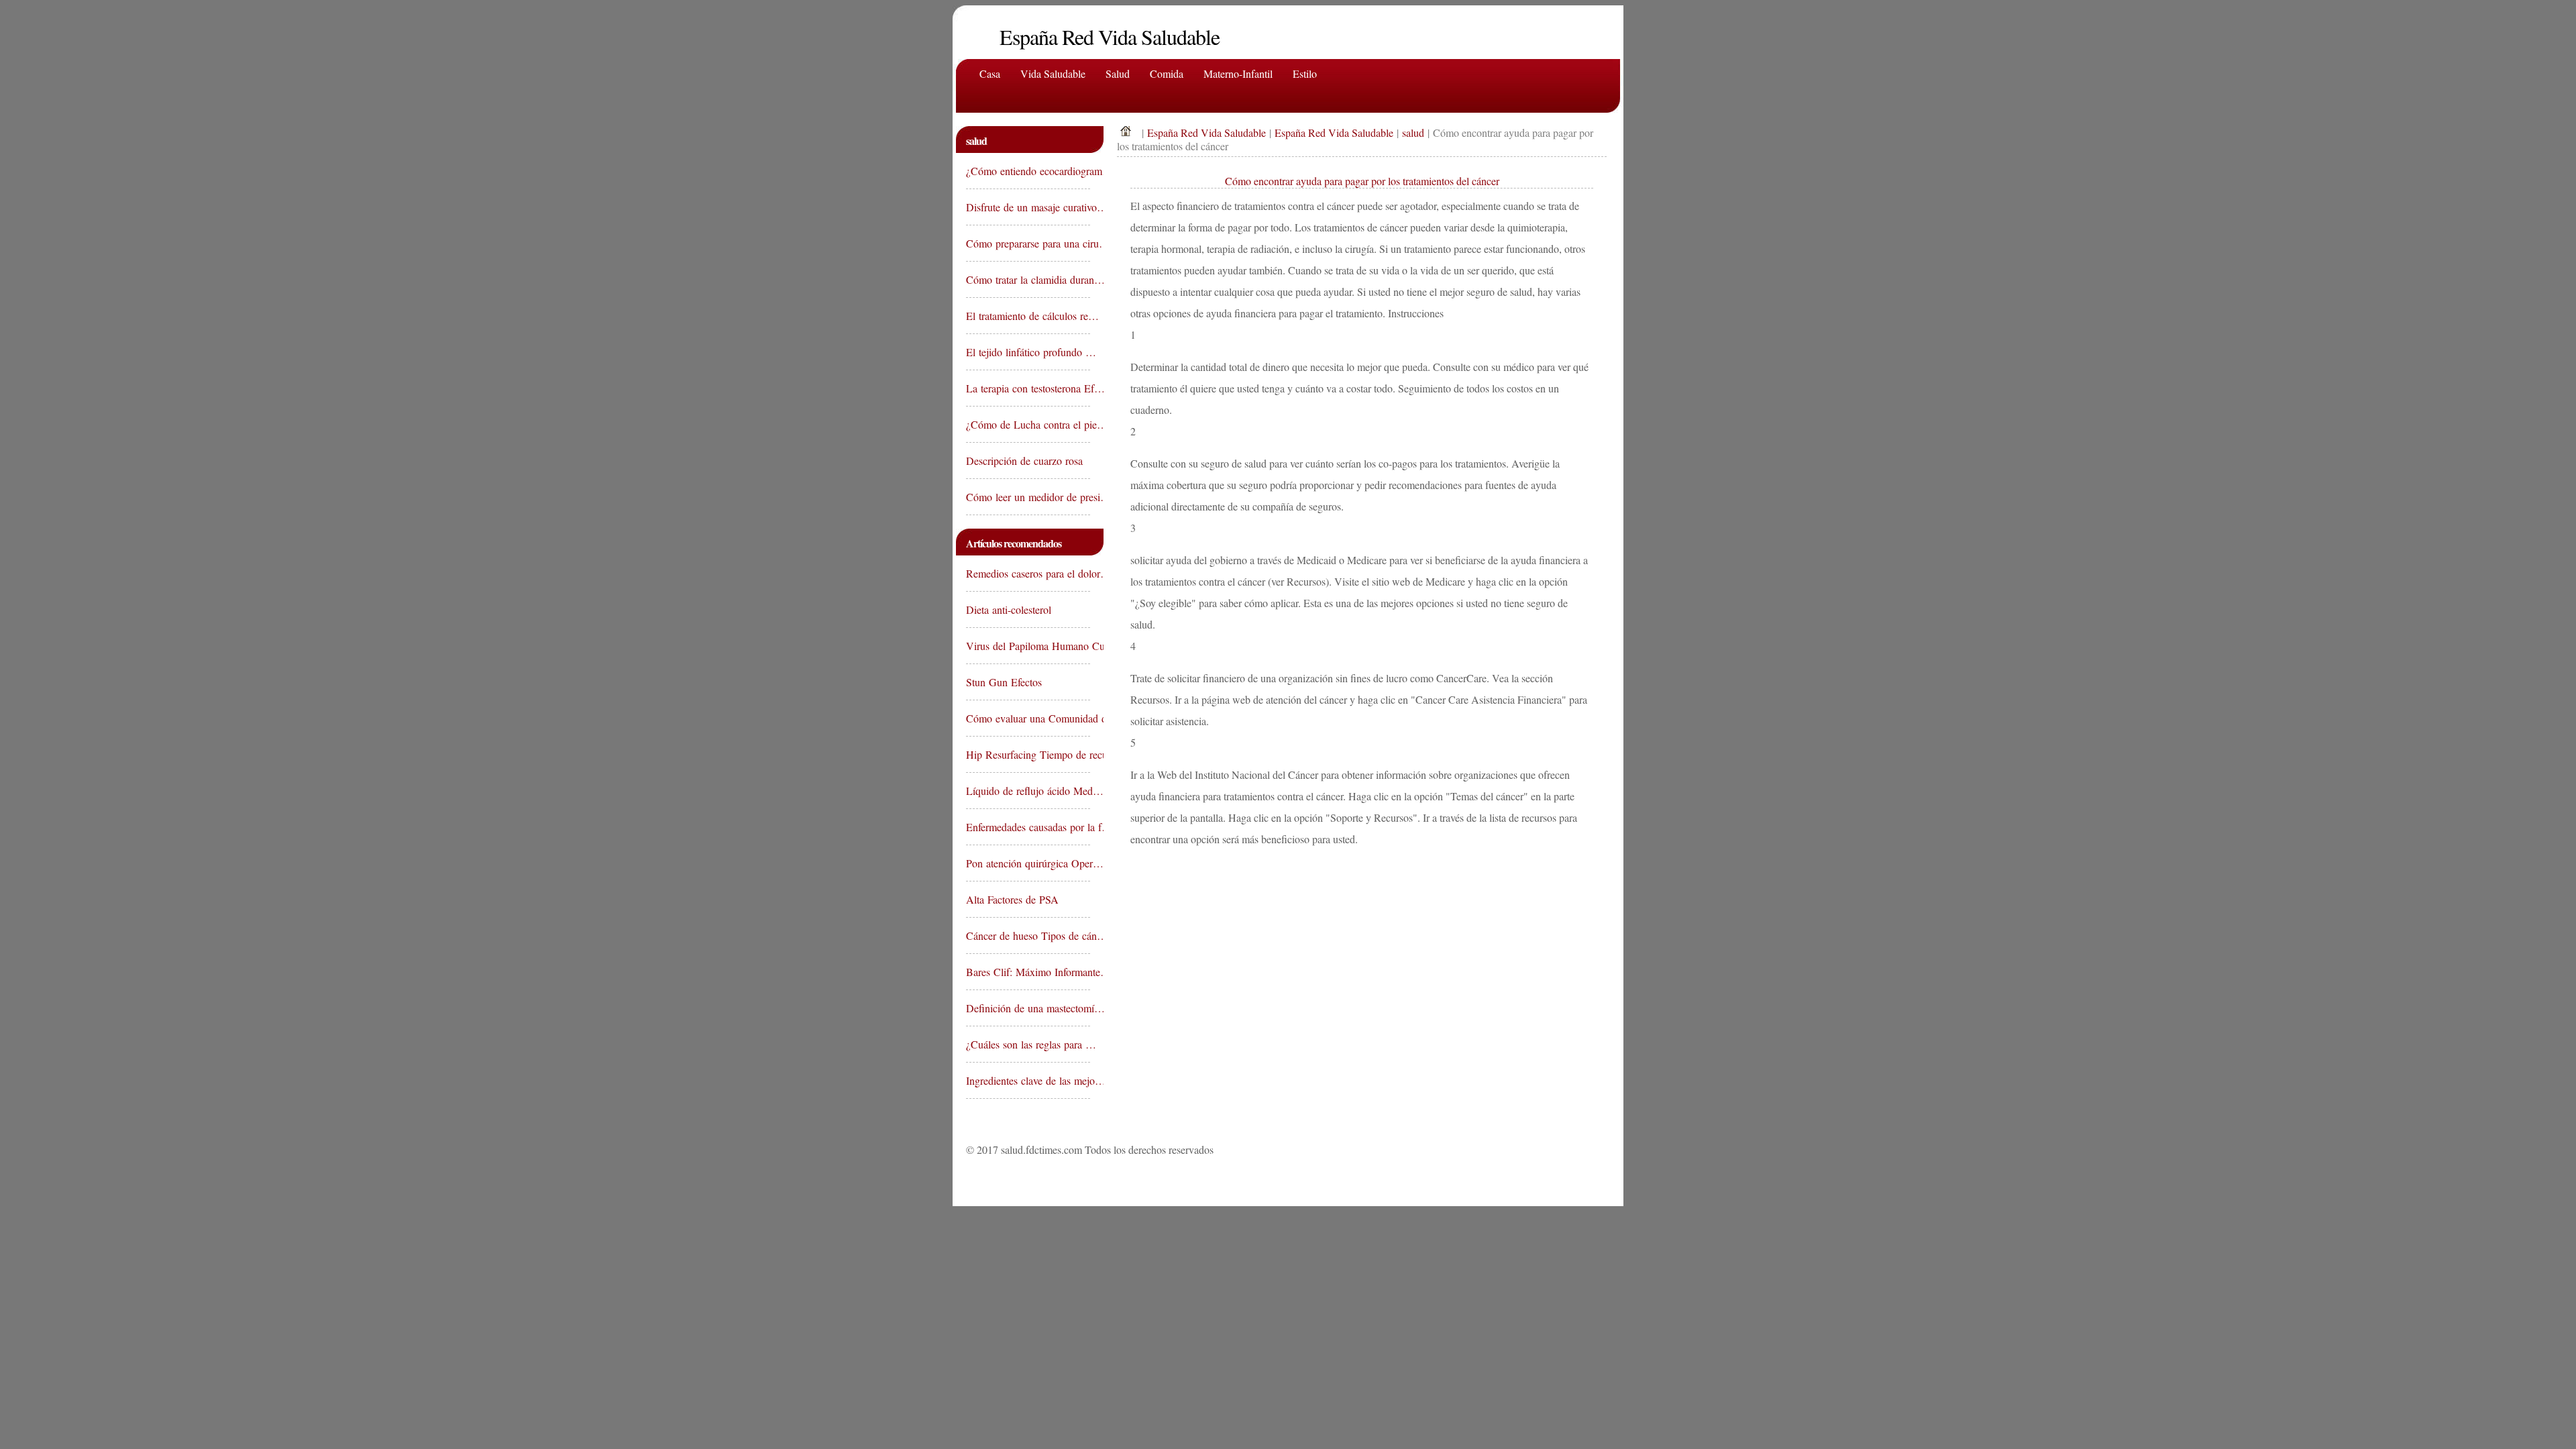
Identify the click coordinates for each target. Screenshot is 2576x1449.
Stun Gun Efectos (1006, 682)
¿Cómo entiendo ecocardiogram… (1028, 171)
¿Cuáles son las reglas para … (1028, 1044)
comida (1167, 73)
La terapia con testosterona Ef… (1028, 388)
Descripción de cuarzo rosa (1026, 461)
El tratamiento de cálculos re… (1028, 316)
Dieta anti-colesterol (1010, 609)
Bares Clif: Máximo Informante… (1028, 972)
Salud (1118, 73)
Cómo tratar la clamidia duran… (1028, 279)
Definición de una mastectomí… (1028, 1008)
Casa (990, 73)
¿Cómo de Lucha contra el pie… (1028, 424)
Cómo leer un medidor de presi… (1028, 497)
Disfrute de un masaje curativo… (1028, 207)
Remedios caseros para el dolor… (1028, 573)
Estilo (1305, 73)
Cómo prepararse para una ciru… (1028, 243)
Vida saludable (1053, 73)
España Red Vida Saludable (1206, 132)
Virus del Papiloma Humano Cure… (1028, 646)
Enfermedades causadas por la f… (1028, 827)
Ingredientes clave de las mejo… (1028, 1080)
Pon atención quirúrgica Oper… (1028, 863)
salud (1413, 132)
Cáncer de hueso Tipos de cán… (1028, 935)
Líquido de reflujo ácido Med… (1028, 791)
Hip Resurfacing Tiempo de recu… (1028, 754)
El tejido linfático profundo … (1028, 352)
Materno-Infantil (1238, 73)
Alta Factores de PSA (1014, 899)
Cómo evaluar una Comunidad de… (1028, 718)
